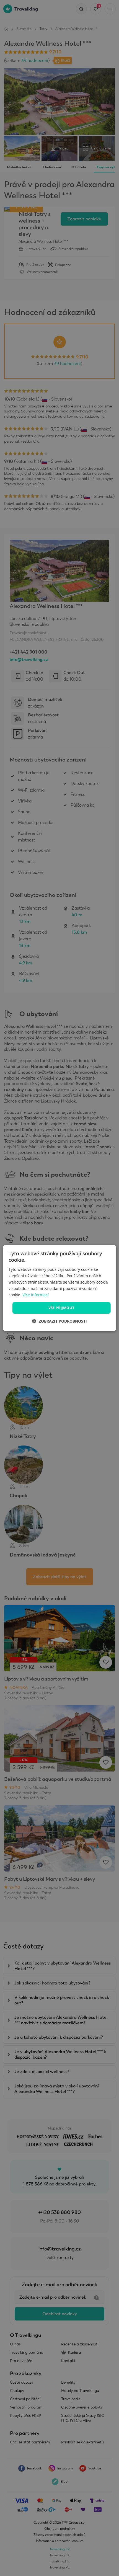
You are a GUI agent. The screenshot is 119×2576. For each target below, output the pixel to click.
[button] (59, 1321)
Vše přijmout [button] (62, 1308)
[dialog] (60, 1288)
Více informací (36, 1295)
